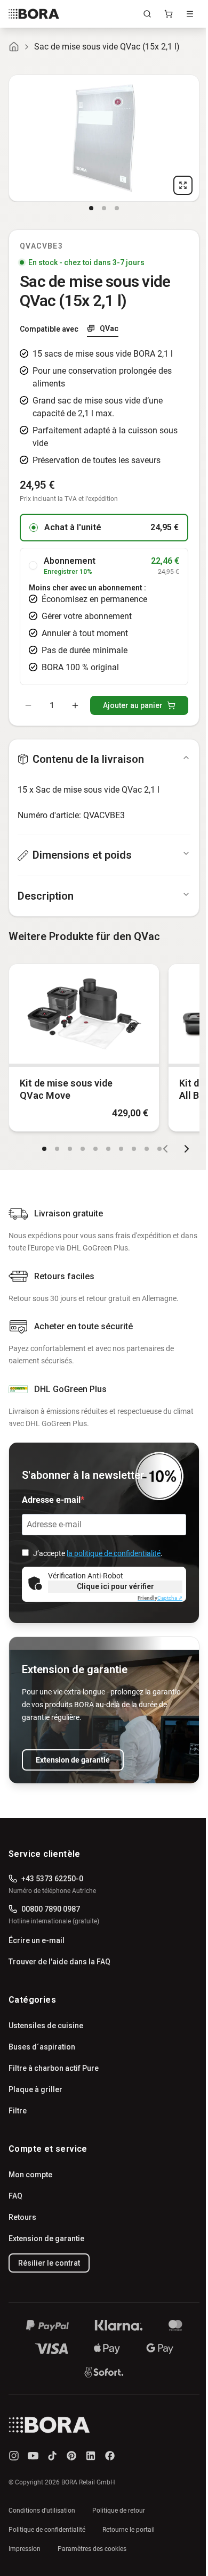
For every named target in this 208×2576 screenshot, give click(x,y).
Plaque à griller (35, 2089)
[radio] (34, 528)
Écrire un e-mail (37, 1940)
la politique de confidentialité (114, 1553)
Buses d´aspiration (42, 2047)
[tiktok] (52, 2456)
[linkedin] (91, 2456)
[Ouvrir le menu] (190, 14)
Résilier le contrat (49, 2263)
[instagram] (14, 2456)
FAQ (15, 2196)
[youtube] (33, 2456)
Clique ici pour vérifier (115, 1586)
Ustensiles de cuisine (46, 2026)
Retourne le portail (129, 2530)
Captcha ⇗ (160, 1598)
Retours (22, 2217)
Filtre (18, 2111)
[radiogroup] (104, 599)
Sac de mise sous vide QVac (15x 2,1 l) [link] (107, 47)
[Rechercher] (147, 14)
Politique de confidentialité (47, 2530)
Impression (25, 2549)
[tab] (91, 208)
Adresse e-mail (51, 1500)
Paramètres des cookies (92, 2549)
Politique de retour (119, 2511)
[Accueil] (14, 47)
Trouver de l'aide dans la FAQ (59, 1962)
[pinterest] (71, 2456)
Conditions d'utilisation (42, 2511)
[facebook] (110, 2456)
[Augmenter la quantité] (75, 705)
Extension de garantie (73, 1760)
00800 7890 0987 (51, 1909)
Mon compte (30, 2175)
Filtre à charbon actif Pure (54, 2068)
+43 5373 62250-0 (52, 1879)
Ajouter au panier (133, 705)
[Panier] (169, 14)
